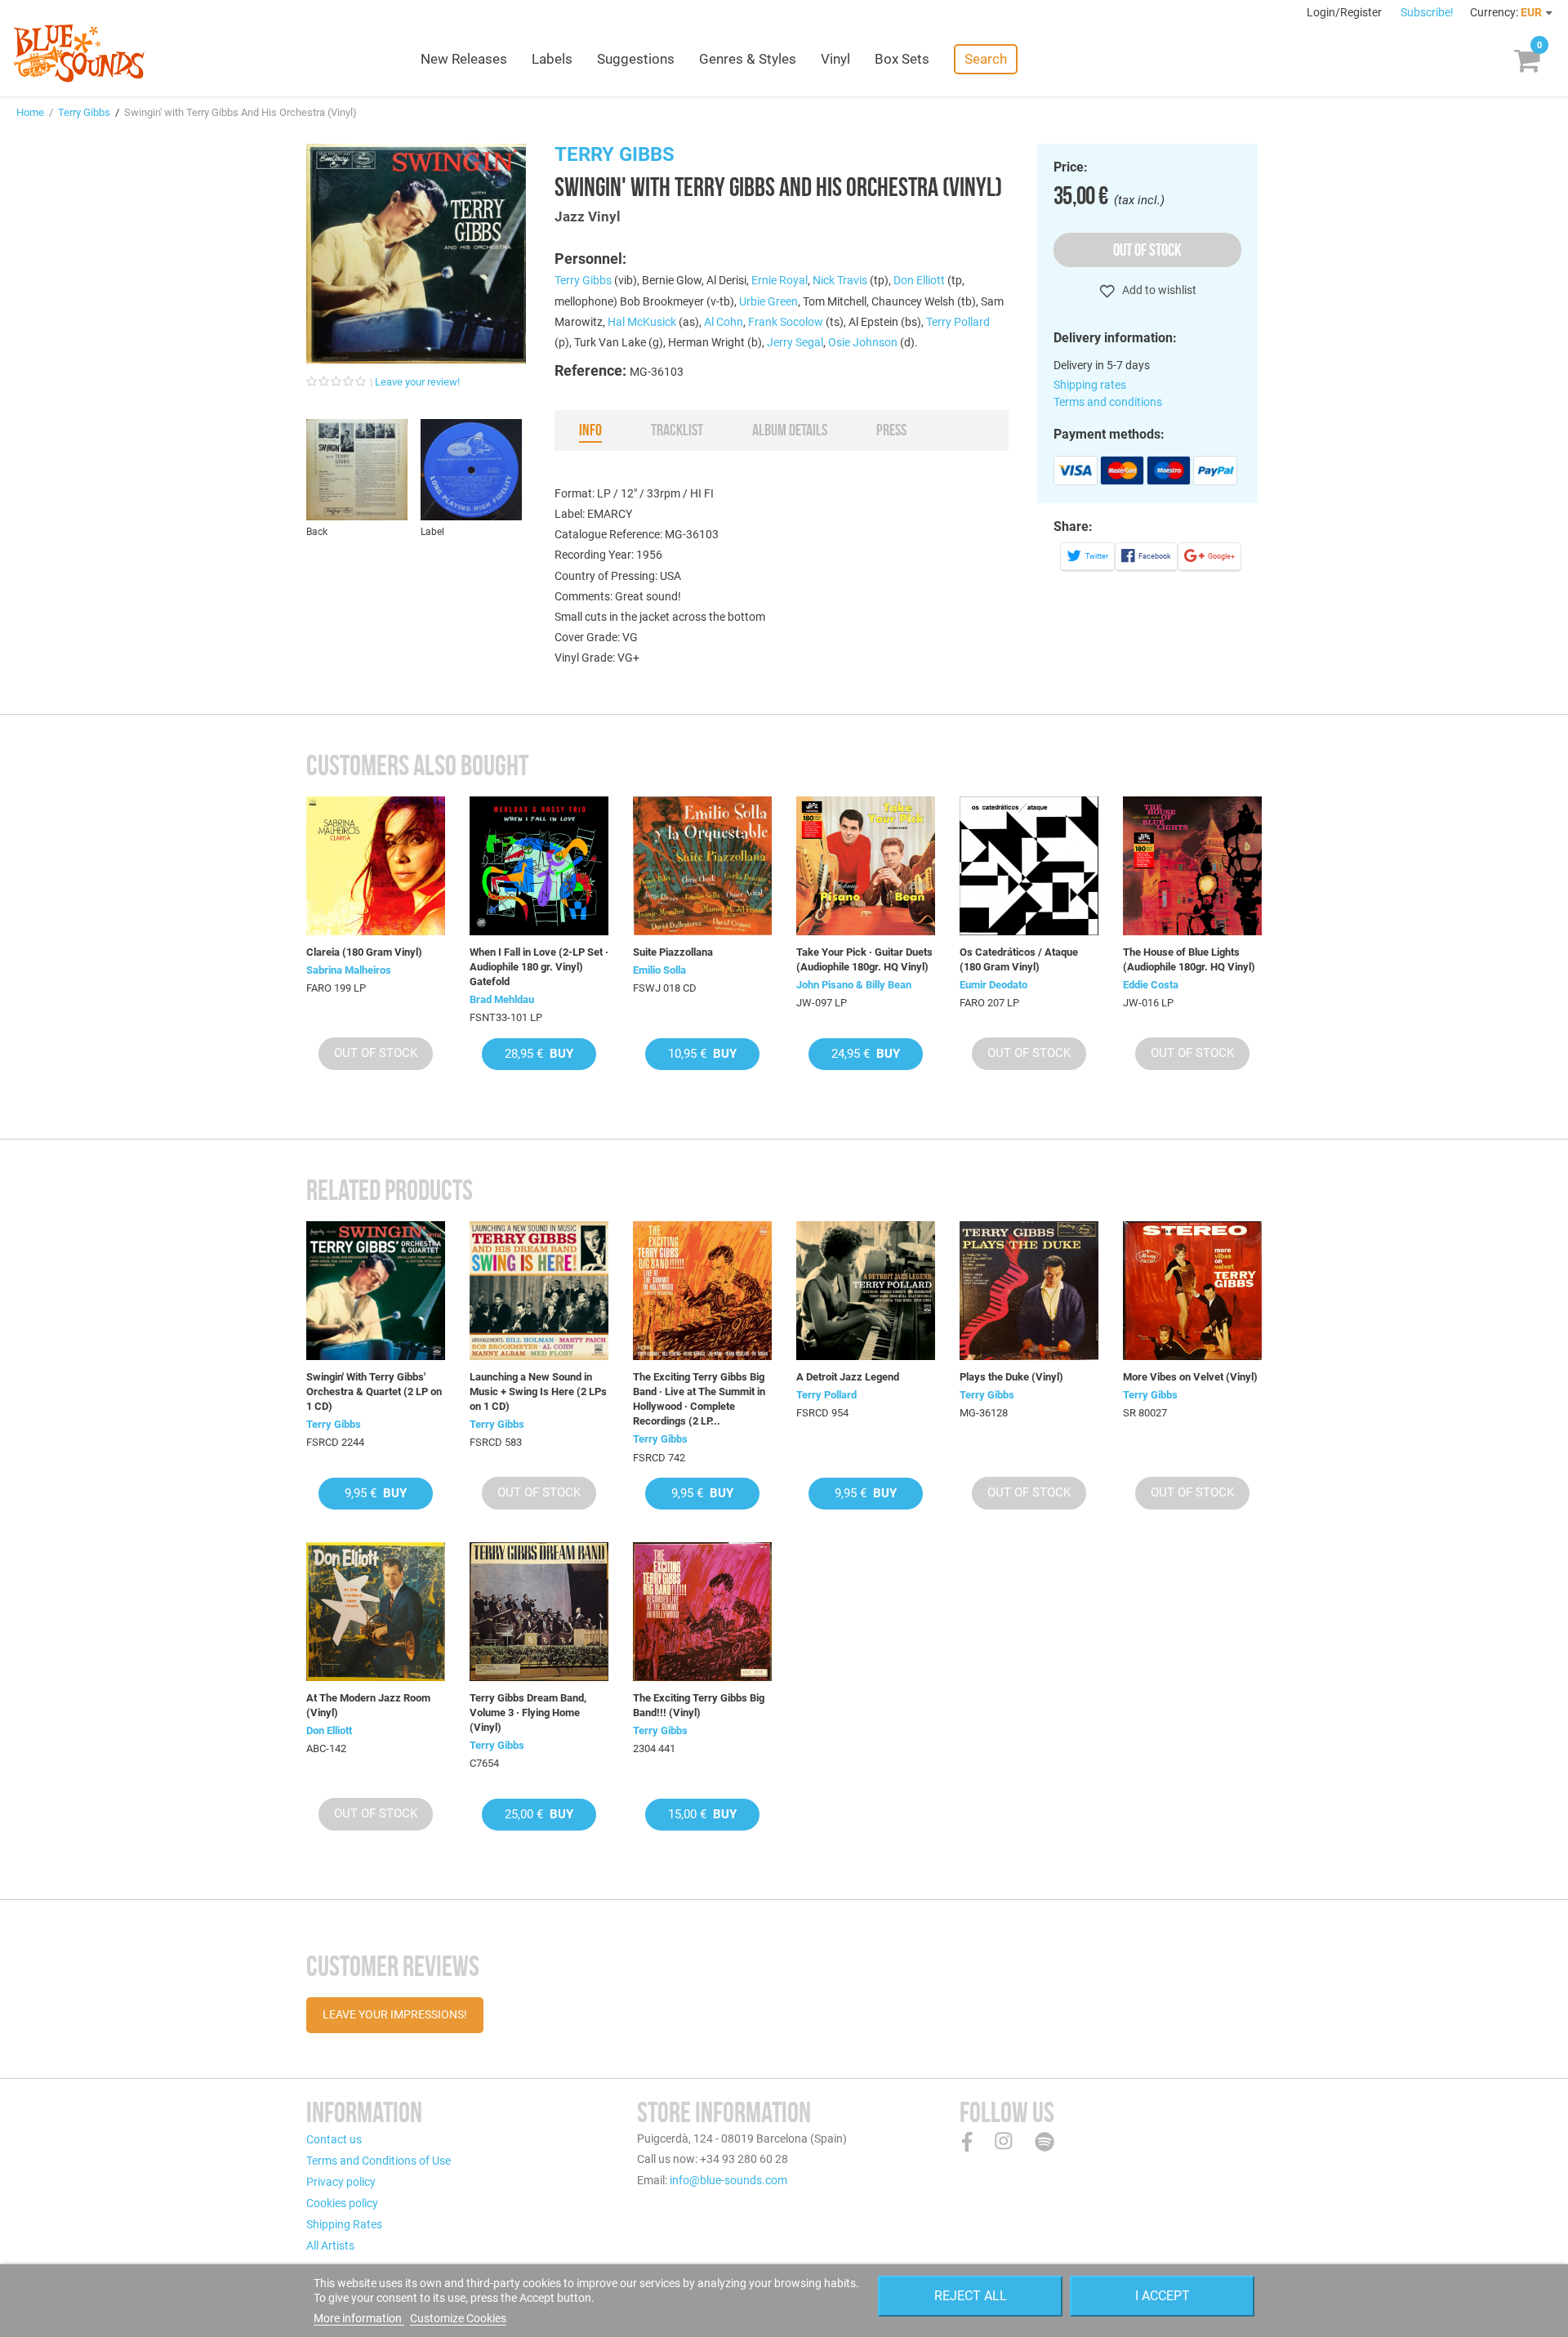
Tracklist (677, 430)
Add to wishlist (1158, 290)
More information (359, 2318)
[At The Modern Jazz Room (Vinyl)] (376, 1612)
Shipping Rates (344, 2224)
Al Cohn (724, 322)
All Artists (330, 2246)
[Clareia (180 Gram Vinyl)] (376, 866)
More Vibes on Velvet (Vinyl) (1190, 1377)
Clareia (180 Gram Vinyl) (364, 952)
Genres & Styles (748, 59)
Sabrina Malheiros (349, 970)
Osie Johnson (863, 342)
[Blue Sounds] (79, 53)
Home (30, 112)
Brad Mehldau (502, 999)
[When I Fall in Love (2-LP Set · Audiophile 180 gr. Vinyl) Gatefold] (539, 866)
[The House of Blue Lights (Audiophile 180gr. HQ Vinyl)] (1192, 866)
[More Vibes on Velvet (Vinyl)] (1192, 1291)
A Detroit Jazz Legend (848, 1377)
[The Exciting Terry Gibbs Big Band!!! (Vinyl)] (702, 1612)
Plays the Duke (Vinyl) (1011, 1377)
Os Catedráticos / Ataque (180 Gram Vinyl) (1019, 959)
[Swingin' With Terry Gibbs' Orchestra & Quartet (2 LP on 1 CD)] (376, 1291)
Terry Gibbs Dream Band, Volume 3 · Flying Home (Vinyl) (528, 1713)
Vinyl (835, 59)
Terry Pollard (958, 322)
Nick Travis (840, 280)
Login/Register (1345, 12)
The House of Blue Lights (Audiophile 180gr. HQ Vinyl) (1189, 959)
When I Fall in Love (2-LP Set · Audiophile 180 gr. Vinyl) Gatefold (539, 967)
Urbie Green (768, 301)
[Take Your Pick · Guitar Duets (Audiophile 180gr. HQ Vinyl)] (866, 866)
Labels (552, 59)
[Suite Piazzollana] (702, 866)
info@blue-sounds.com (728, 2180)
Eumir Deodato (993, 985)
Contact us (334, 2139)
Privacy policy (341, 2182)
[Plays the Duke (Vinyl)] (1029, 1291)
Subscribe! (1427, 12)
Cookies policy (342, 2203)
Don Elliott (919, 280)
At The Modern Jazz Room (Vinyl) (368, 1705)
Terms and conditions (1108, 402)
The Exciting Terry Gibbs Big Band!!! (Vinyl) (699, 1705)
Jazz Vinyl (588, 216)
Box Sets (902, 59)
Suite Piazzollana (673, 952)
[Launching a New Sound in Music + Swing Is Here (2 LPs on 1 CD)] (539, 1291)
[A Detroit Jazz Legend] (866, 1291)
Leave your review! (417, 382)
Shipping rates (1090, 385)
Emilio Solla (659, 970)
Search (986, 59)
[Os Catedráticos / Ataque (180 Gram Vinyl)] (1029, 866)
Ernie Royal (780, 280)
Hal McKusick (642, 322)
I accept (1163, 2296)
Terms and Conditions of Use (379, 2161)
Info (590, 430)
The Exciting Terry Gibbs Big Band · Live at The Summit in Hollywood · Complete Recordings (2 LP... (699, 1399)
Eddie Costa (1151, 985)
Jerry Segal (795, 342)
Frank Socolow (786, 322)
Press (891, 430)
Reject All (971, 2296)
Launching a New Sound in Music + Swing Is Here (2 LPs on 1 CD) (538, 1391)
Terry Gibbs (84, 112)
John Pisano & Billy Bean (854, 985)
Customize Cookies (458, 2318)
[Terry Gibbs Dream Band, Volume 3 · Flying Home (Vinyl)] (539, 1612)
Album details (790, 430)
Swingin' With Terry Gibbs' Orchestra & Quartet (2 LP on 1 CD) (374, 1391)
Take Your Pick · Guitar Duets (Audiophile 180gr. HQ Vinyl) (864, 959)
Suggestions (636, 59)
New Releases (464, 59)
